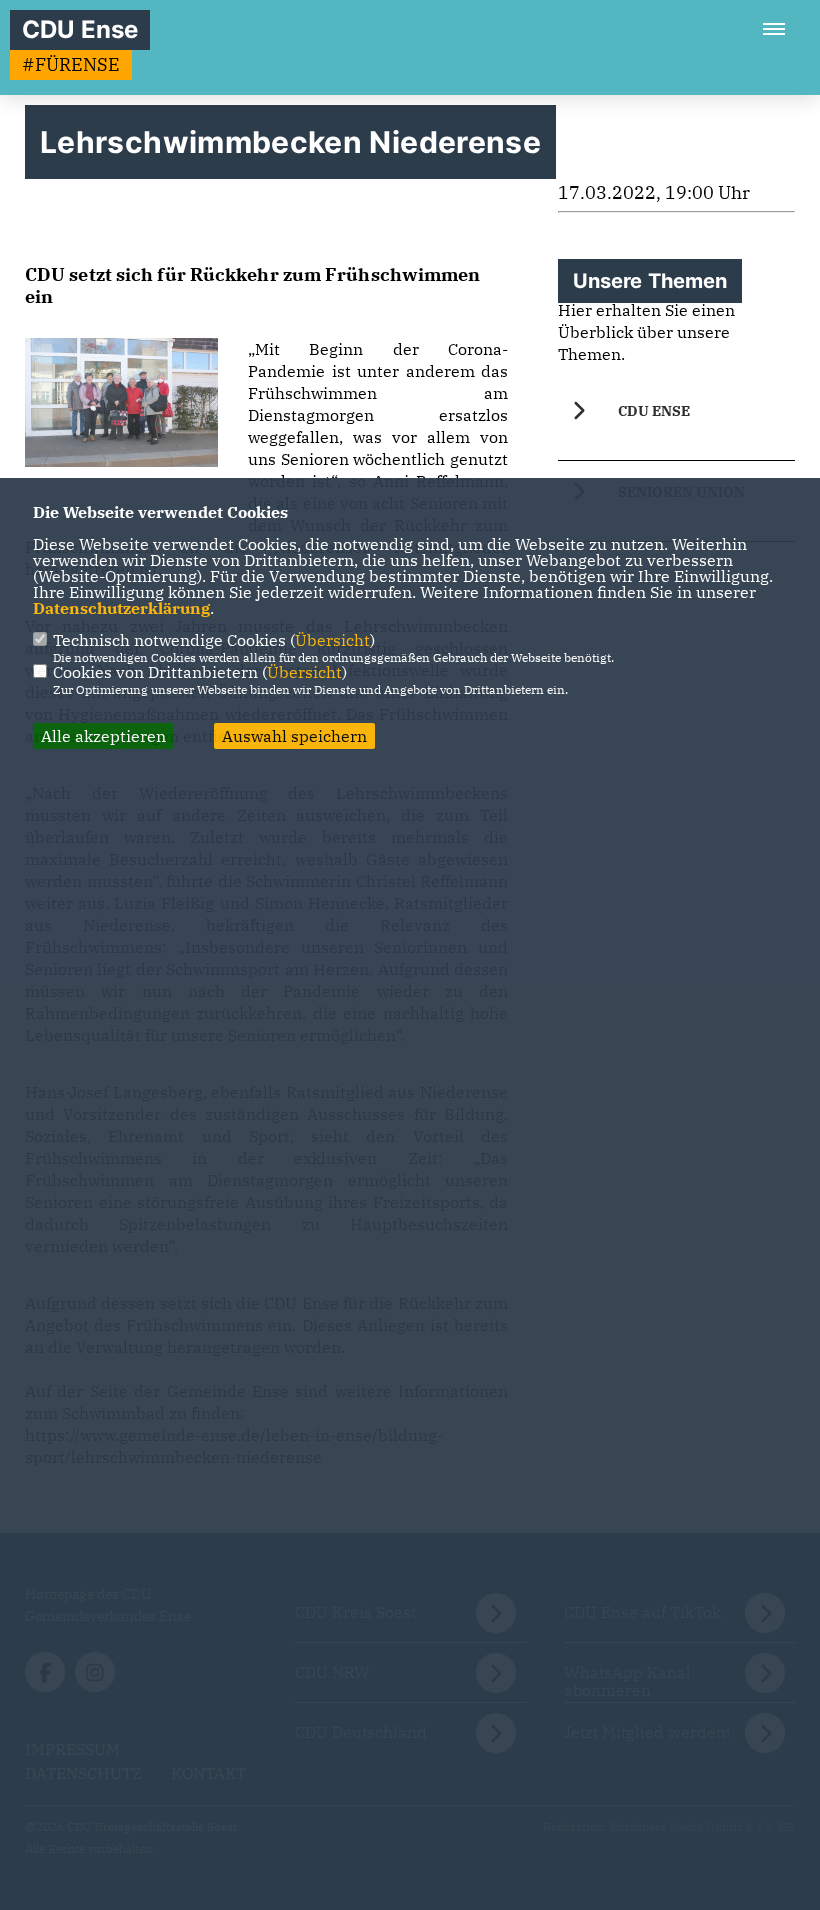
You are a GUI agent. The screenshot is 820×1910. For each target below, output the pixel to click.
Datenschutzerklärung (121, 608)
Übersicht (332, 640)
